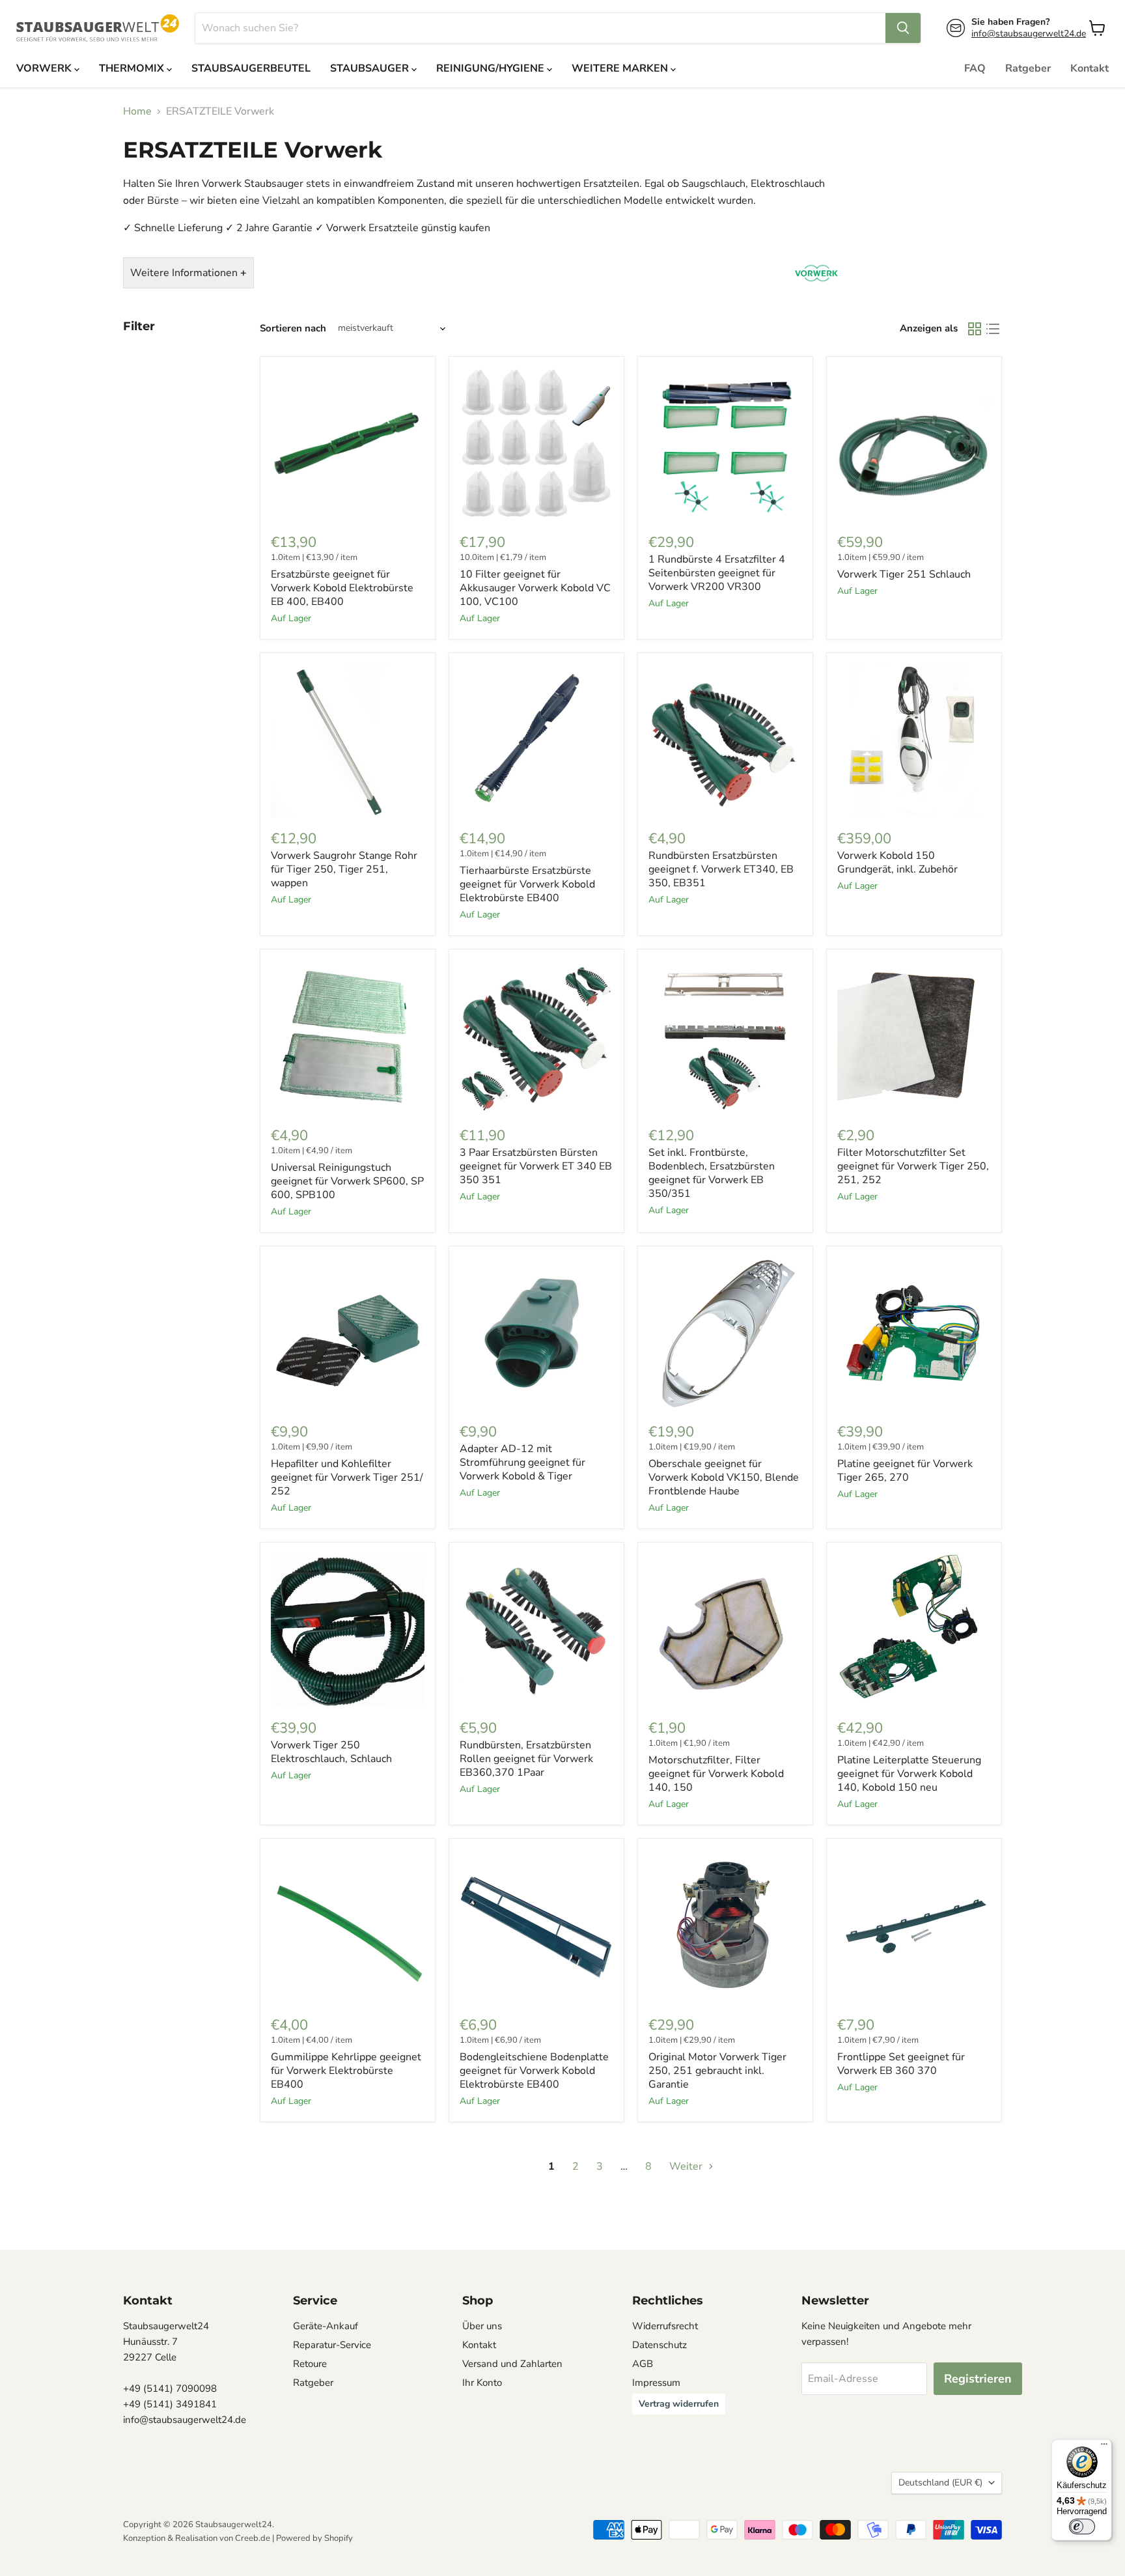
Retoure (310, 2364)
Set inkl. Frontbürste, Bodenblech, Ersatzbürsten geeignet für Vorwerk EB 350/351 (712, 1173)
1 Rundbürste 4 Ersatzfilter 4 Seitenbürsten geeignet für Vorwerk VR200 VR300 (717, 573)
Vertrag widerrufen (679, 2404)
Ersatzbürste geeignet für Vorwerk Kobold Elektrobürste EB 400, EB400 (342, 588)
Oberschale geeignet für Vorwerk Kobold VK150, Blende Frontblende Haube (724, 1477)
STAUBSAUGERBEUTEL (251, 68)
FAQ (975, 68)
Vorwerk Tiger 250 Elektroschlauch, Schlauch (331, 1752)
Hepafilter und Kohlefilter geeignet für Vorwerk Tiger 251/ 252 (347, 1477)
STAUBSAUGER (371, 68)
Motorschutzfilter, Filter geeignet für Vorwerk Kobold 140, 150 (716, 1774)
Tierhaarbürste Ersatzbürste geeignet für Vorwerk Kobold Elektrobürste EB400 (527, 884)
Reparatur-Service (332, 2345)
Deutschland (940, 2483)
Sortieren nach (293, 329)
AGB (643, 2364)
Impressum (656, 2383)
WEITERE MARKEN (621, 68)
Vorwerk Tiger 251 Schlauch (904, 574)
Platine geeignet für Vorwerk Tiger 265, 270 (905, 1471)
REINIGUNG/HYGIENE (492, 68)
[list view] (993, 329)
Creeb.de (253, 2538)
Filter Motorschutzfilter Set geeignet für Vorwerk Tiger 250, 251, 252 (913, 1166)
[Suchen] (903, 28)
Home (137, 111)
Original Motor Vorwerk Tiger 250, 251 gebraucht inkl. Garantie (717, 2071)
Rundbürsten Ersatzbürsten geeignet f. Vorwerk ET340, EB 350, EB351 (721, 869)
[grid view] (975, 329)
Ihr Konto (482, 2383)
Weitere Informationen (188, 273)
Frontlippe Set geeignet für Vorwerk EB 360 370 (901, 2064)
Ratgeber (1028, 68)
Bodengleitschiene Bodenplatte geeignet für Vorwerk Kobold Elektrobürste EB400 (534, 2071)
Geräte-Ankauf (326, 2326)
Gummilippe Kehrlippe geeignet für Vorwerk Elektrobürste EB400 (346, 2071)
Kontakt (1090, 68)
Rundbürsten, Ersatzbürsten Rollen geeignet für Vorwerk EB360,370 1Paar (526, 1759)
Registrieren (978, 2379)
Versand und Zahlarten (512, 2364)
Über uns (482, 2326)
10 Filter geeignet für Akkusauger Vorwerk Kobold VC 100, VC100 (535, 588)
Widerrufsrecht (665, 2326)
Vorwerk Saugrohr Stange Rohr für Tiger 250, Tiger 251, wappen (344, 869)
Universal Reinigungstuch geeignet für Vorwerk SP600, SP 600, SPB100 (347, 1181)
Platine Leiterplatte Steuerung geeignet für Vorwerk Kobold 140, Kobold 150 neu (909, 1774)
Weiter (687, 2166)
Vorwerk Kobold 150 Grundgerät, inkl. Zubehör (897, 862)
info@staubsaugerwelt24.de (1029, 34)
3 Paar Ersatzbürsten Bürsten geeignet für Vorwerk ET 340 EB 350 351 (536, 1166)
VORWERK (45, 68)
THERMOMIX (133, 68)
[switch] (1082, 2527)
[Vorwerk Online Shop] (816, 290)
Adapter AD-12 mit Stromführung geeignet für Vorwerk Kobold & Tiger (522, 1463)
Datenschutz (660, 2345)
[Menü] (1104, 2447)
